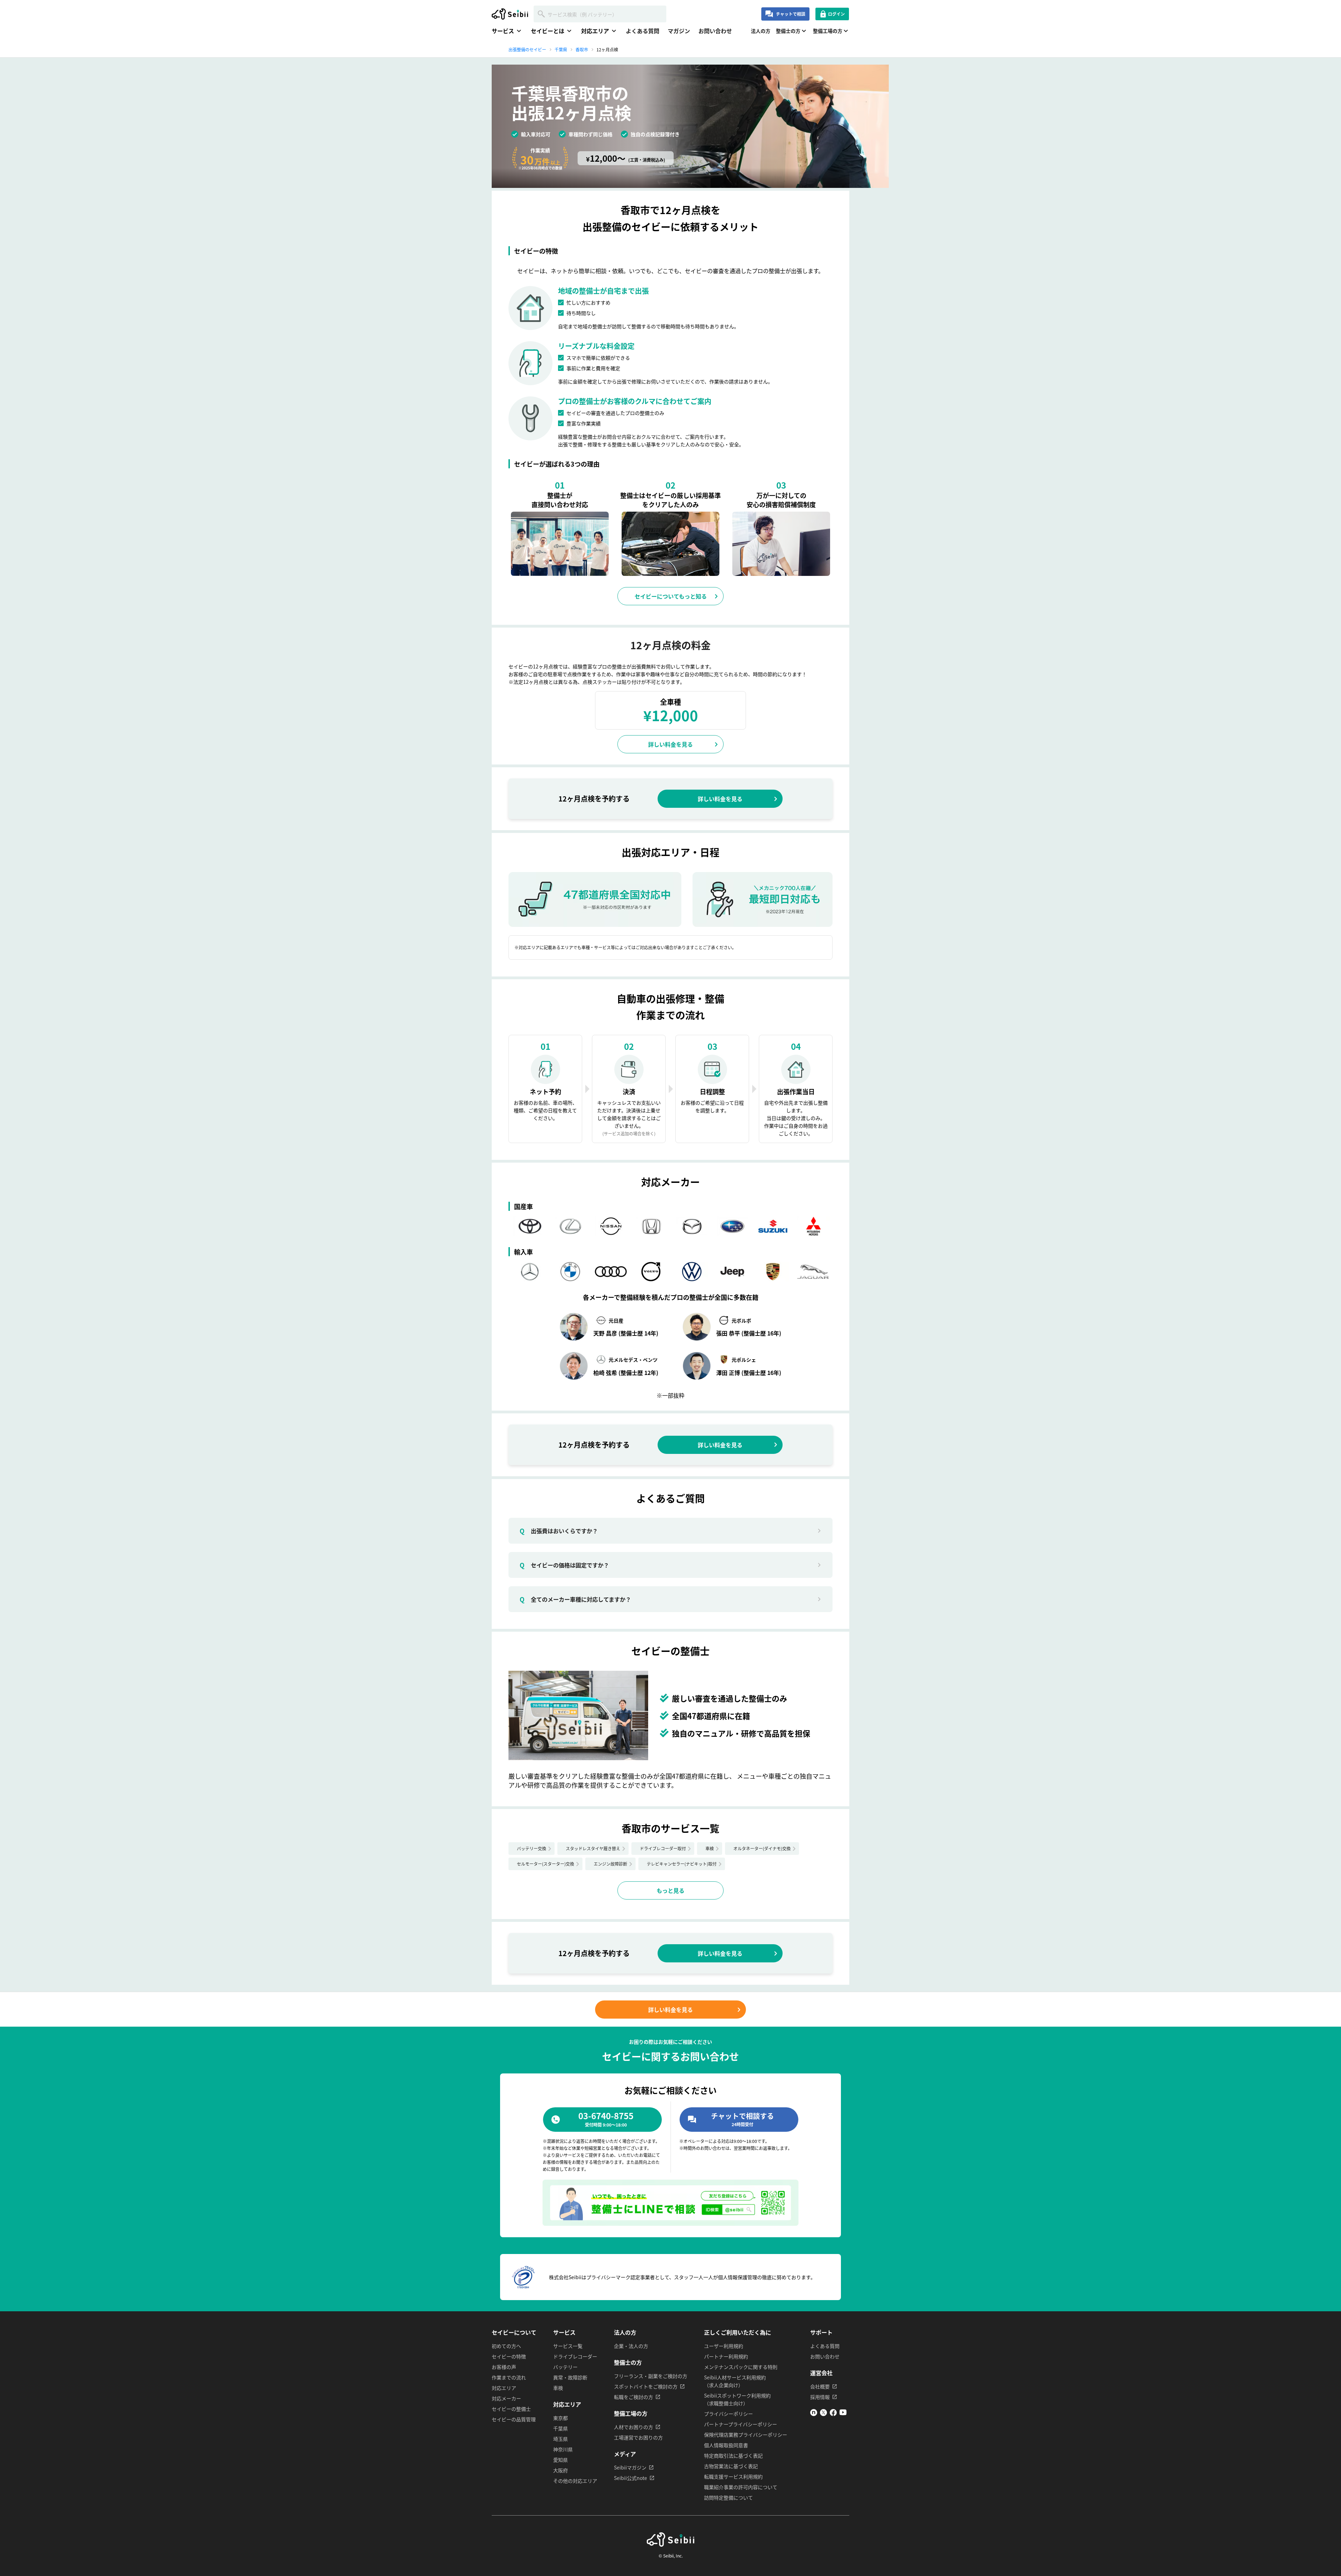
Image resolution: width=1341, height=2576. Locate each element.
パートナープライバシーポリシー (741, 2424)
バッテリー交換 (532, 1848)
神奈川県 (563, 2449)
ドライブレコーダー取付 (663, 1848)
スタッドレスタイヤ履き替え (593, 1848)
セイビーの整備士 (511, 2409)
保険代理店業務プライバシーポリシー (746, 2435)
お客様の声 (504, 2367)
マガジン (679, 31)
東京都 (560, 2418)
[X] (823, 2414)
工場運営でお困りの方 (638, 2437)
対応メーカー (506, 2398)
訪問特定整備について (728, 2497)
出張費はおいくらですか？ (559, 1531)
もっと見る (670, 1890)
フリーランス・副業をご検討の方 (651, 2376)
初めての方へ (506, 2346)
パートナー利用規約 (726, 2356)
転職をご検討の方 (633, 2397)
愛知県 (560, 2460)
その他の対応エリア (575, 2481)
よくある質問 (643, 31)
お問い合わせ (715, 31)
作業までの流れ (509, 2377)
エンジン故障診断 (610, 1864)
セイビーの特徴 (509, 2356)
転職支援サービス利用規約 (733, 2476)
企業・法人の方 (631, 2346)
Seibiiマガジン (630, 2467)
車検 (710, 1848)
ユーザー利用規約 (724, 2346)
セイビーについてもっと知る (671, 596)
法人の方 (761, 31)
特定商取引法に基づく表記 (733, 2456)
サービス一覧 (568, 2346)
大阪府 (560, 2470)
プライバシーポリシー (728, 2414)
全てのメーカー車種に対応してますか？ (575, 1599)
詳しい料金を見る (670, 744)
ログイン (836, 14)
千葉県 (560, 2428)
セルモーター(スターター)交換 (545, 1864)
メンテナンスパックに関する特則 (741, 2367)
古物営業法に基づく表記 (731, 2466)
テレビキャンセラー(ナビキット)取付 (682, 1864)
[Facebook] (833, 2414)
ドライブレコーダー (575, 2356)
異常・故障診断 (570, 2377)
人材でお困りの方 (633, 2427)
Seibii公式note (631, 2478)
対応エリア (504, 2388)
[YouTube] (843, 2414)
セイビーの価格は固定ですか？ (564, 1565)
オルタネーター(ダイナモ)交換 (762, 1848)
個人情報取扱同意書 (726, 2445)
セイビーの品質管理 (514, 2419)
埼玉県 (560, 2439)
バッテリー (565, 2367)
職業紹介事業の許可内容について (741, 2487)
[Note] (814, 2414)
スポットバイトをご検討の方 (646, 2386)
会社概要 (820, 2386)
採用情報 (820, 2397)
